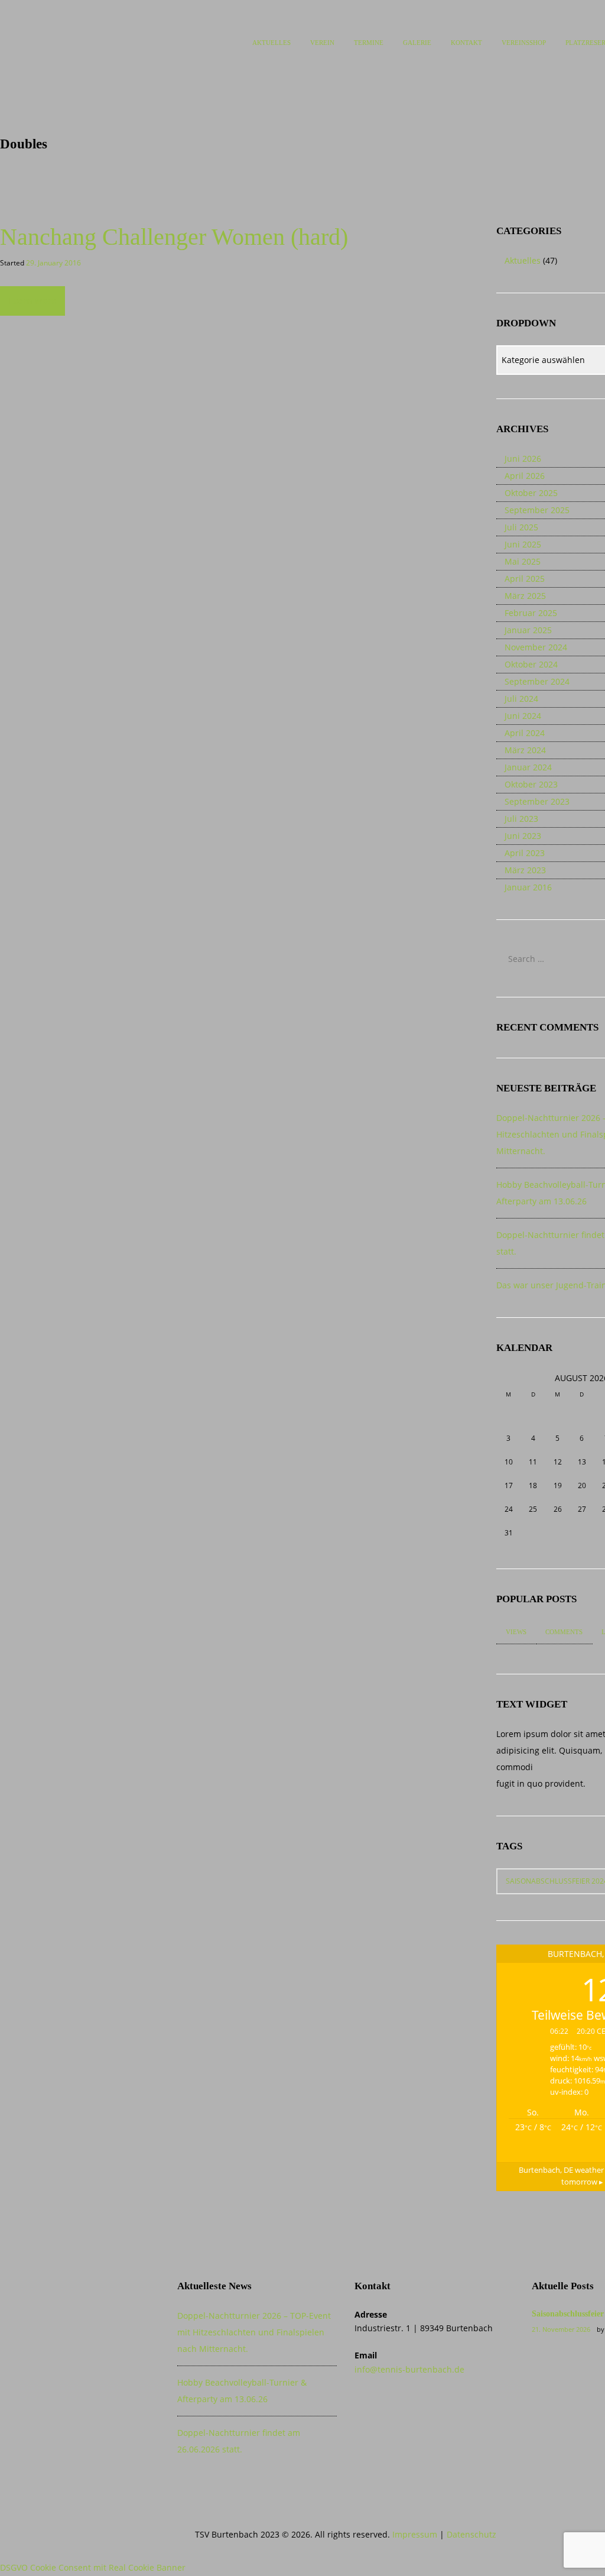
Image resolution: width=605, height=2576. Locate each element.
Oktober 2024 (531, 664)
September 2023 (537, 801)
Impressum (415, 2534)
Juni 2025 (523, 544)
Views (516, 1632)
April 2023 (525, 853)
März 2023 (525, 870)
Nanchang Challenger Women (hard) (174, 237)
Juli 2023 (521, 819)
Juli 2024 (521, 699)
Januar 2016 (528, 887)
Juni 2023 (523, 836)
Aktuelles (271, 43)
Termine (369, 43)
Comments (564, 1632)
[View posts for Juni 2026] (508, 1378)
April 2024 (525, 733)
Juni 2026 (523, 459)
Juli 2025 (521, 527)
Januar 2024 (528, 767)
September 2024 (537, 681)
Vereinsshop (524, 43)
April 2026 (525, 476)
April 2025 (525, 579)
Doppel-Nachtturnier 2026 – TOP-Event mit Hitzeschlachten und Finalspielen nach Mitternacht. (254, 2332)
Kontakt (466, 43)
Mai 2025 (523, 561)
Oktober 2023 (531, 784)
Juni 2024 (523, 716)
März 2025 (525, 596)
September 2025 (537, 510)
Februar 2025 (531, 613)
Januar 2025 (528, 630)
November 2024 (536, 647)
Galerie (417, 43)
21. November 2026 (561, 2329)
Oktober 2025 (531, 493)
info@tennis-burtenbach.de (409, 2369)
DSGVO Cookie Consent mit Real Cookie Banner (93, 2567)
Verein (322, 43)
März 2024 (525, 750)
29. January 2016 (53, 263)
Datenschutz (471, 2534)
